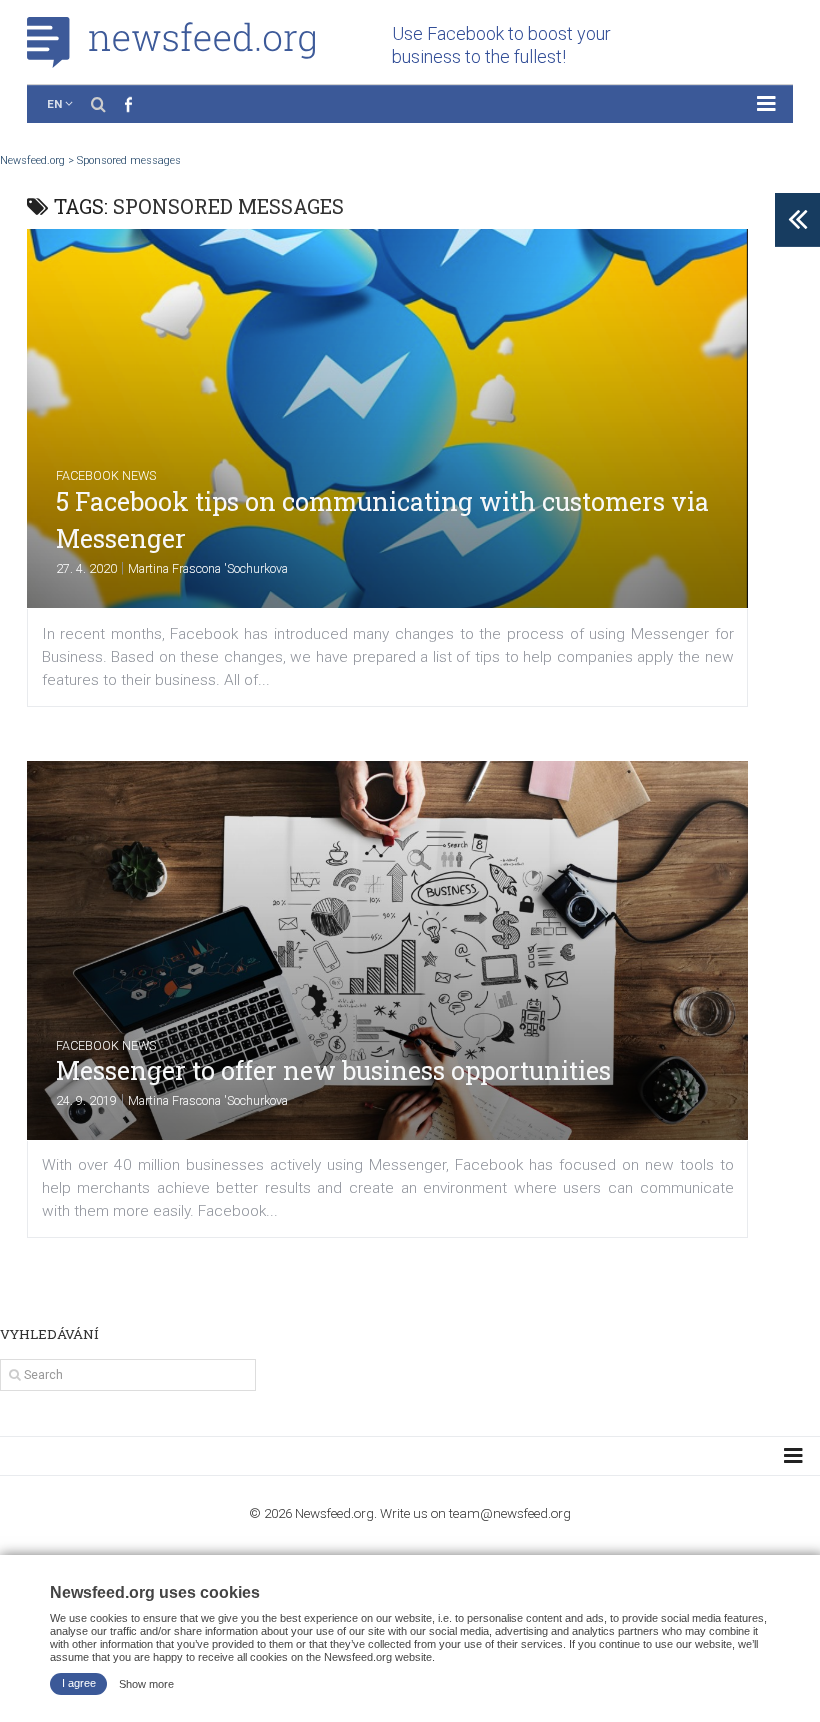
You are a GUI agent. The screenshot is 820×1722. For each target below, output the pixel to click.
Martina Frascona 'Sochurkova (208, 568)
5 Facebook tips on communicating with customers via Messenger (382, 520)
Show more (146, 1683)
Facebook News (106, 475)
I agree (79, 1683)
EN (54, 104)
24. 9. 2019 (86, 1100)
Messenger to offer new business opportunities (333, 1070)
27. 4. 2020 (86, 568)
